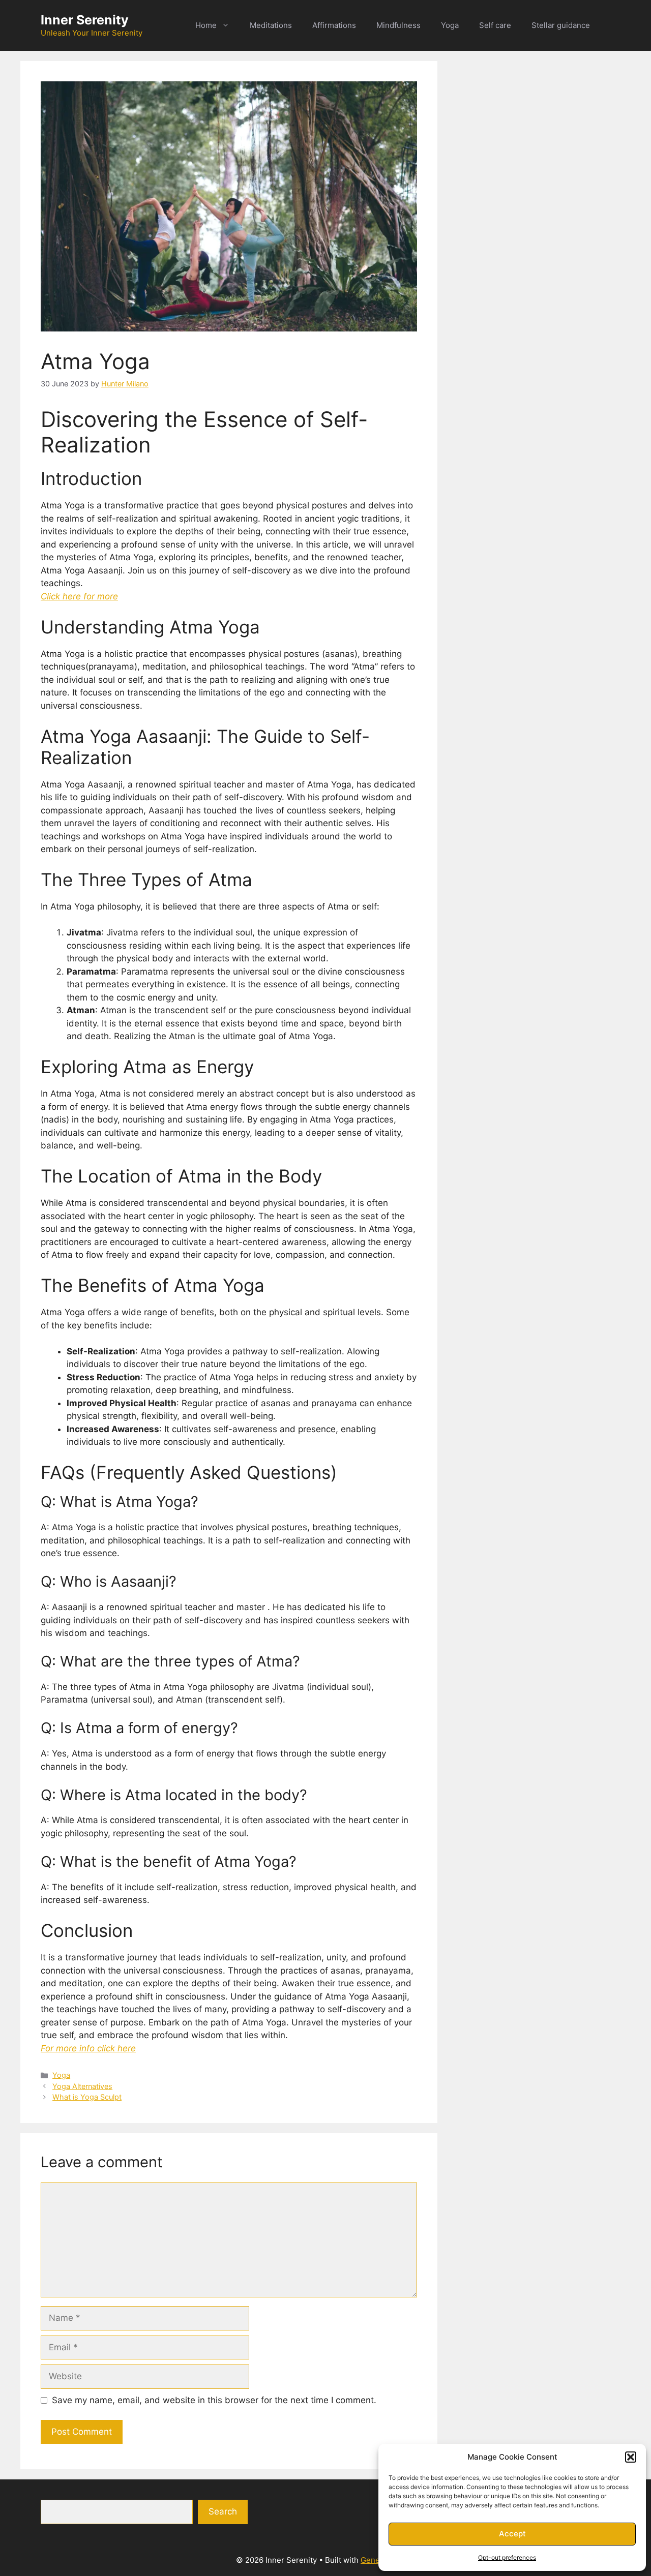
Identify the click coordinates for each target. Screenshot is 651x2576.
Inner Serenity (85, 20)
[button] (631, 2457)
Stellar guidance (561, 25)
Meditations (271, 25)
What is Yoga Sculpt (87, 2097)
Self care (495, 25)
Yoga (450, 25)
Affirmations (334, 25)
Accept (512, 2534)
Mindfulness (398, 25)
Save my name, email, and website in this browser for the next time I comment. (214, 2400)
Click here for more (79, 596)
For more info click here (88, 2048)
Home (206, 25)
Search (223, 2511)
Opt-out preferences (507, 2557)
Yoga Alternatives (82, 2086)
